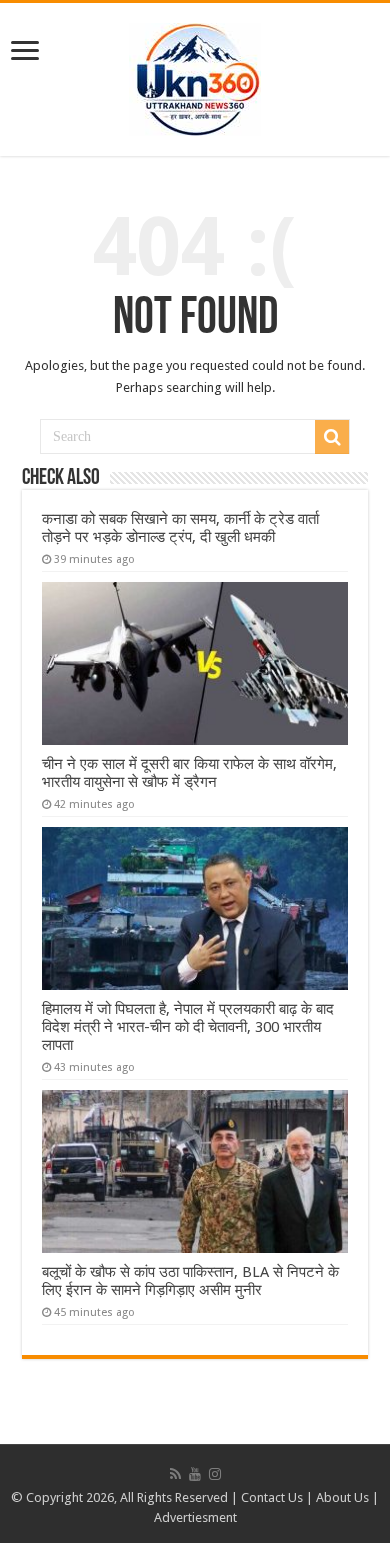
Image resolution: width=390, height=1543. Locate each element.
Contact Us (272, 1497)
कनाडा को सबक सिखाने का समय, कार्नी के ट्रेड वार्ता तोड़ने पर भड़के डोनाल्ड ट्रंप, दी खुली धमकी (180, 528)
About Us (342, 1497)
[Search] (332, 437)
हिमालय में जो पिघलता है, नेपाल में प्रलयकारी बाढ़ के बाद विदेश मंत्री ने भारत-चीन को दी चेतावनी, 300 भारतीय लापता (188, 1027)
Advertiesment (195, 1517)
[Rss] (175, 1474)
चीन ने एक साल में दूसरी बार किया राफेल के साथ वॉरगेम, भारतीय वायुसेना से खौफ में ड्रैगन (189, 773)
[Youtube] (195, 1474)
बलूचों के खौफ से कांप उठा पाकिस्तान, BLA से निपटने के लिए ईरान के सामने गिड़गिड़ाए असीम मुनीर (190, 1281)
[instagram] (215, 1474)
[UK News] (195, 76)
